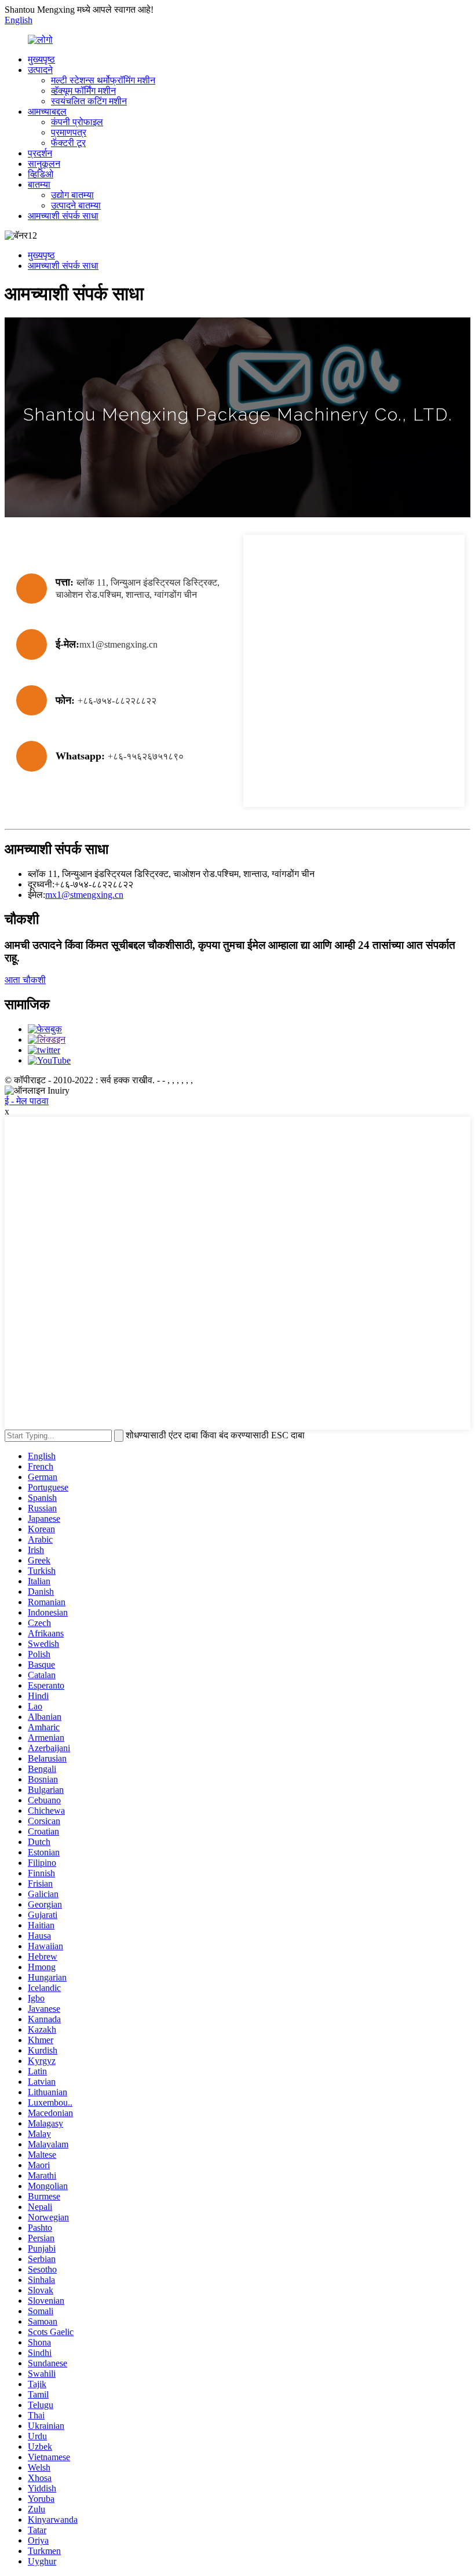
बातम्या (39, 184)
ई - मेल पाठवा (27, 1101)
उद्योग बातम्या (72, 195)
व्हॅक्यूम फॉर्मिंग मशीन (83, 91)
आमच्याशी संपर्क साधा (63, 216)
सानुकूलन (44, 164)
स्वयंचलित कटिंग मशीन (89, 101)
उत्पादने (40, 70)
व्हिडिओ (41, 174)
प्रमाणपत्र (69, 132)
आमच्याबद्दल (47, 112)
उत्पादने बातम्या (76, 205)
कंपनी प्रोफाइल (77, 122)
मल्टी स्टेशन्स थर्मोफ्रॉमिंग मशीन (103, 80)
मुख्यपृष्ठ (41, 59)
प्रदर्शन (40, 153)
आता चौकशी (25, 980)
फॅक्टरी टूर (68, 143)
